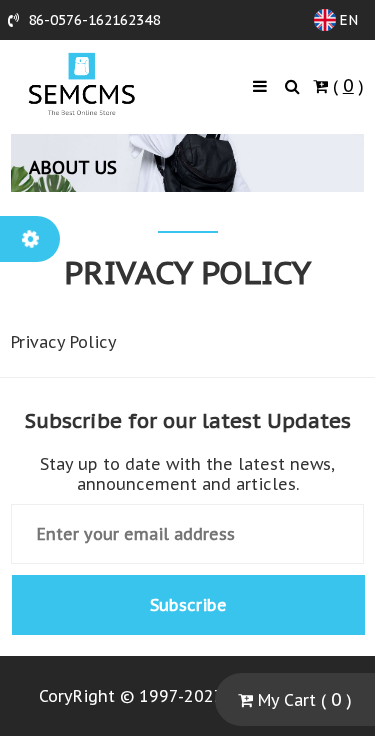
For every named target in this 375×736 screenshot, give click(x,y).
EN (348, 20)
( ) (346, 86)
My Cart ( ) (302, 699)
